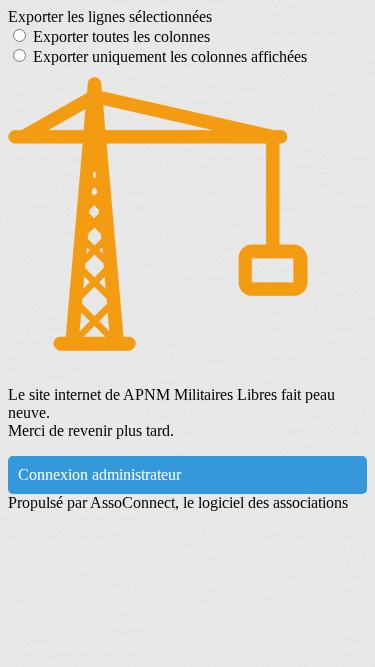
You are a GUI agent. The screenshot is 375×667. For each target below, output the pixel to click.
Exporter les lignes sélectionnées (110, 16)
